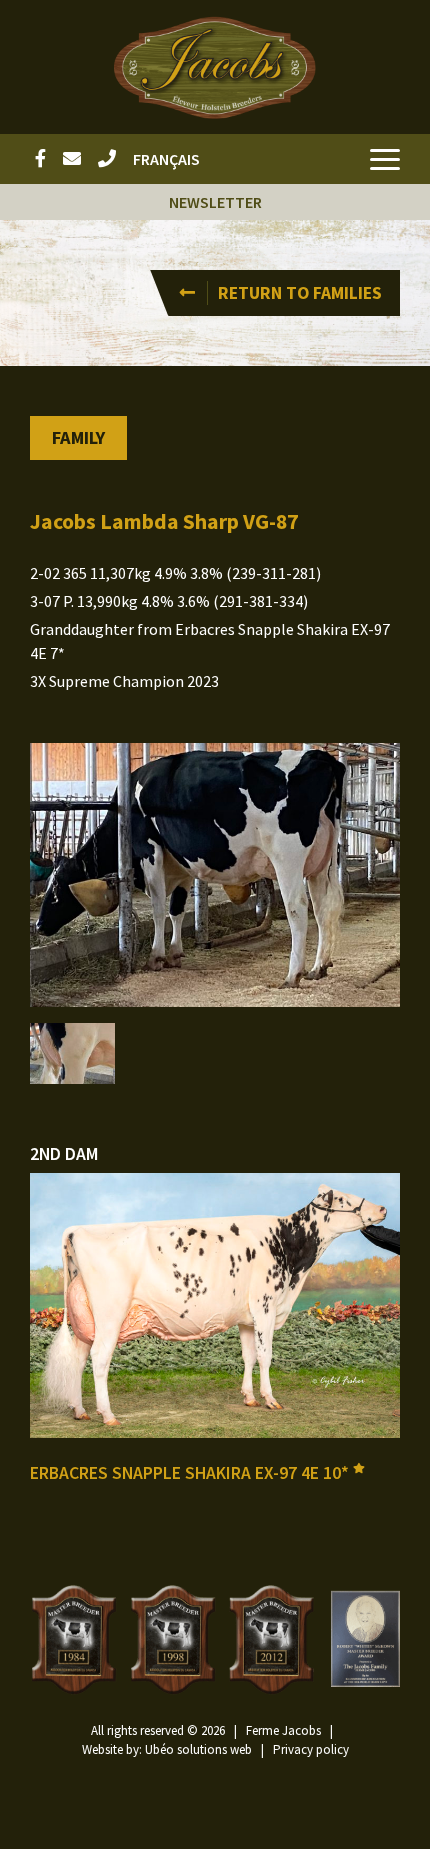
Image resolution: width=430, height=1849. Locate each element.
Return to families (300, 293)
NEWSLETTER (215, 202)
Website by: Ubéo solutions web (167, 1749)
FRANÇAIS (166, 159)
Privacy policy (311, 1749)
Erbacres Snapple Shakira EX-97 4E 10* (191, 1473)
